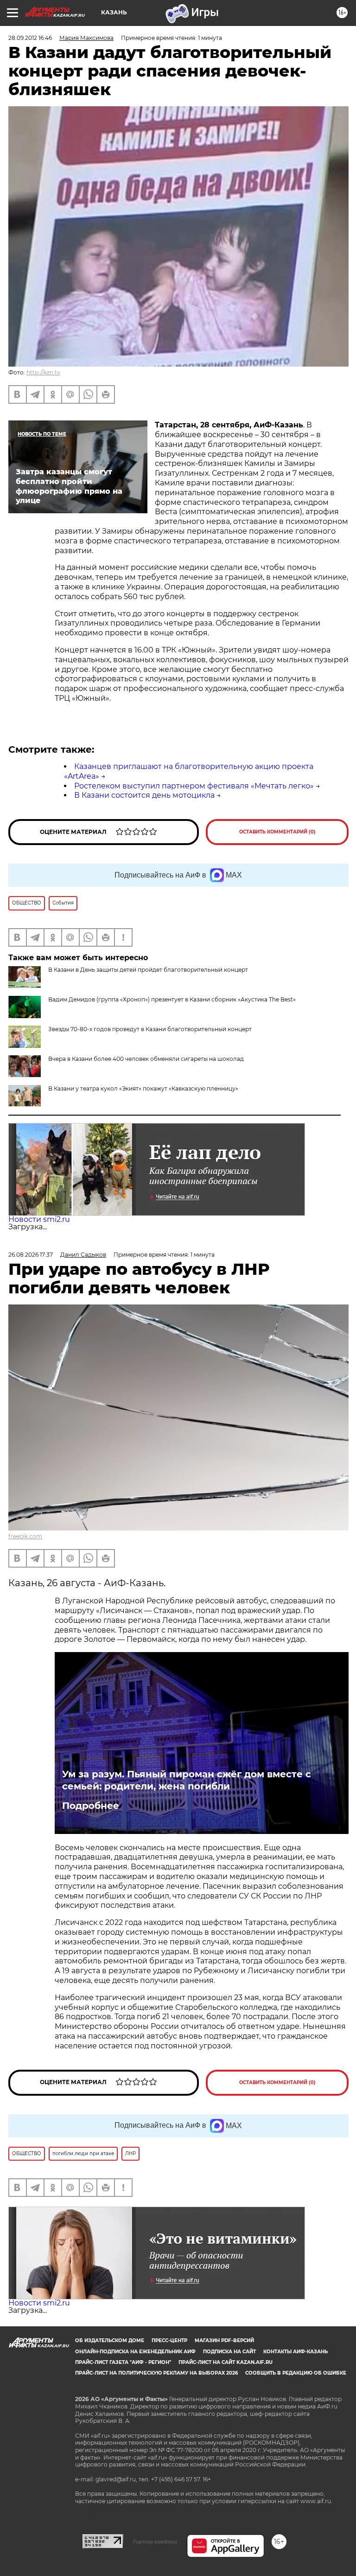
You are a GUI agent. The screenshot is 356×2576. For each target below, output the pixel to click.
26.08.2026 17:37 (31, 1255)
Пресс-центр (169, 2340)
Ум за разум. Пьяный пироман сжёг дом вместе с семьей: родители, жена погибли (187, 1780)
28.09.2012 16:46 (30, 38)
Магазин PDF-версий (224, 2340)
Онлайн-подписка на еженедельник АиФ (135, 2352)
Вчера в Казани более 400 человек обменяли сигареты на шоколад (146, 1059)
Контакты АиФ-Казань (296, 2352)
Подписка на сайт (229, 2352)
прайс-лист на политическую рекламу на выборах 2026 (156, 2373)
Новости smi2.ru (39, 1219)
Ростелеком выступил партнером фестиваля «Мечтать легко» (194, 786)
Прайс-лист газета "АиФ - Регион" (123, 2362)
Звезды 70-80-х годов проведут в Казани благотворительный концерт (150, 1029)
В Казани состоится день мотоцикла (144, 795)
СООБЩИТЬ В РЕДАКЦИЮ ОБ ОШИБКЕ (296, 2373)
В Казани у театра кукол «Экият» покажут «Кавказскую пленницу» (143, 1088)
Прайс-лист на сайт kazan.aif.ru (226, 2362)
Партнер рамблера (155, 2542)
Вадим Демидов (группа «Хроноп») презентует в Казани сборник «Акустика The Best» (172, 999)
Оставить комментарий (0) (277, 832)
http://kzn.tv (43, 372)
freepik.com (25, 1536)
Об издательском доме (110, 2340)
